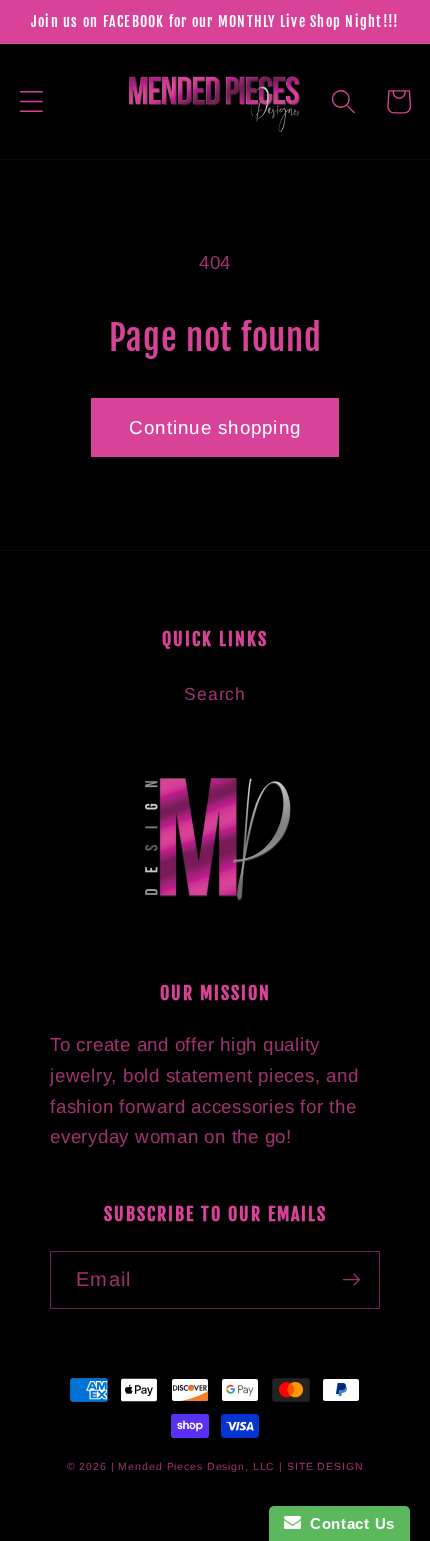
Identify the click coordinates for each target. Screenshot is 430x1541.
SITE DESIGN (325, 1466)
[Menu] (31, 101)
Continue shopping (215, 427)
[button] (343, 101)
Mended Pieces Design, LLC (196, 1466)
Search (215, 694)
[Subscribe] (351, 1280)
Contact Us (348, 1523)
